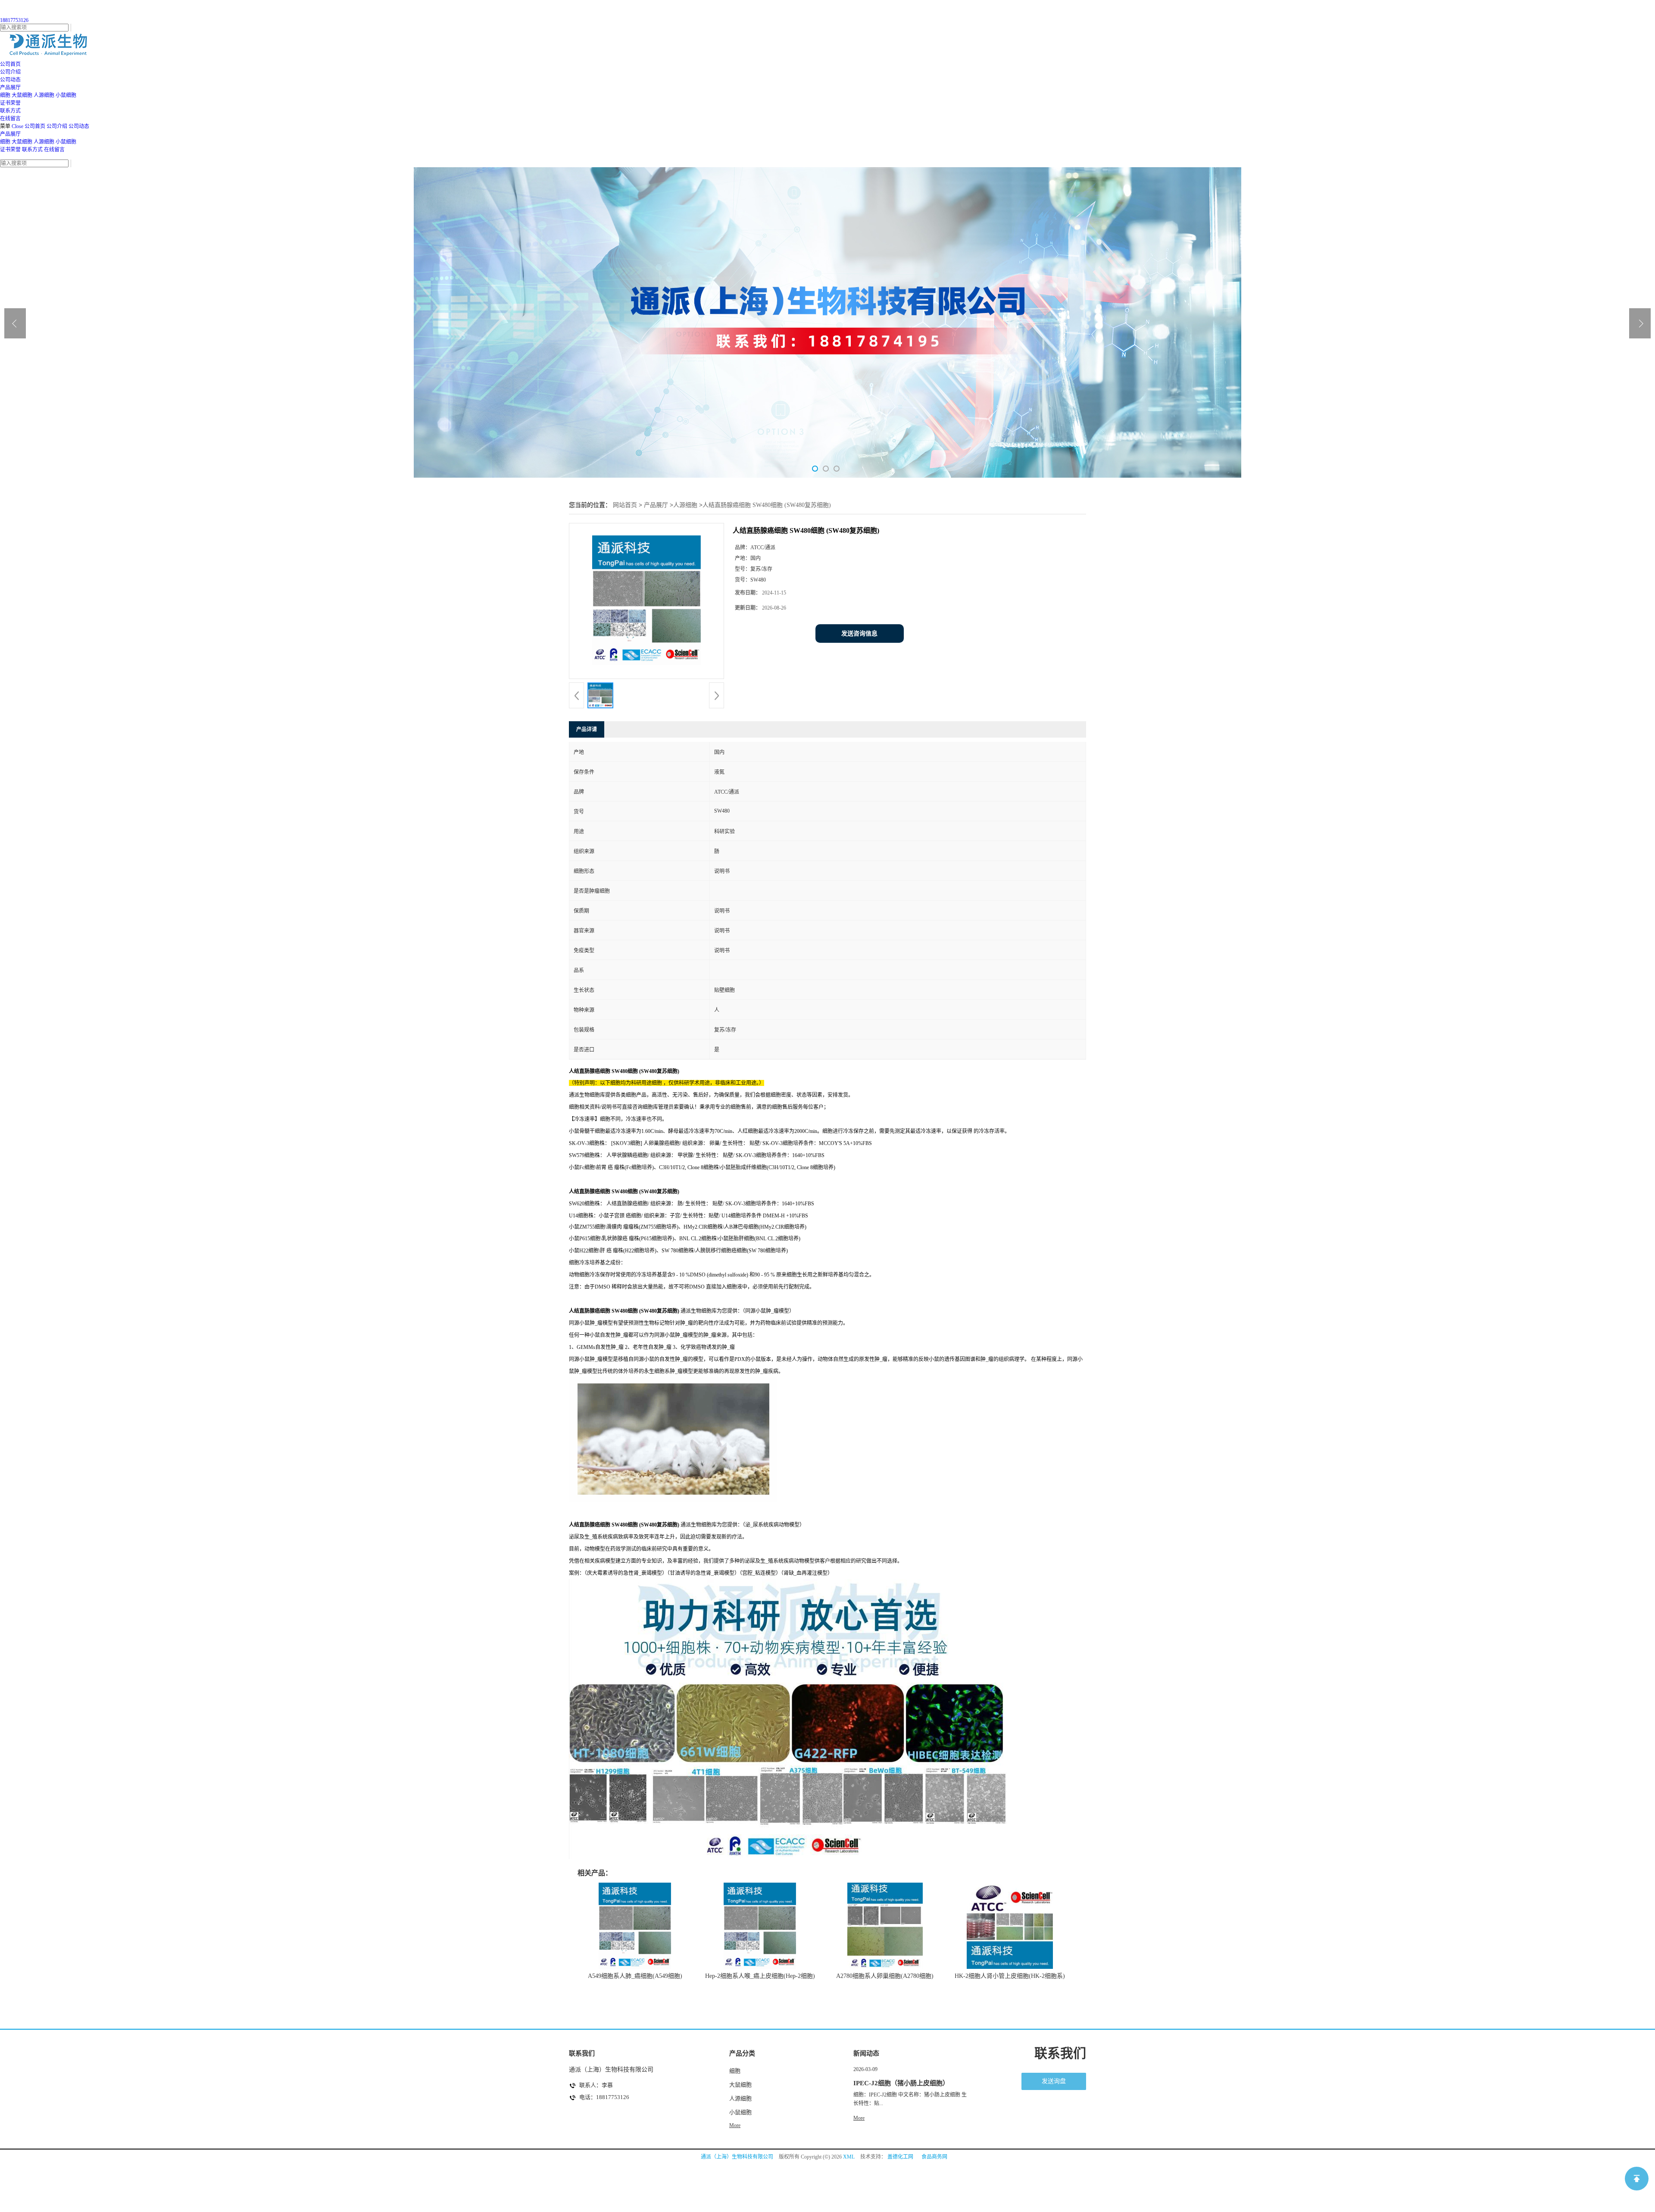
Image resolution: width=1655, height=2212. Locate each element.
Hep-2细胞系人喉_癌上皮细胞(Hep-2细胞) (760, 1976)
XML (849, 2157)
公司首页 (35, 126)
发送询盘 (1054, 2081)
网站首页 (625, 505)
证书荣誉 (10, 150)
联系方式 (32, 150)
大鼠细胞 (22, 95)
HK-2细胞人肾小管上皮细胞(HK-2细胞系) (1010, 1976)
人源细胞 (44, 95)
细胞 (5, 95)
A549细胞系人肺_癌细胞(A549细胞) (635, 1976)
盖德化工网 (900, 2157)
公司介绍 (57, 126)
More (735, 2125)
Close (17, 126)
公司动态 (79, 126)
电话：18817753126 (604, 2097)
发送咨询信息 (859, 634)
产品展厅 (10, 134)
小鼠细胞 (66, 95)
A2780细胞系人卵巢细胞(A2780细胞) (885, 1976)
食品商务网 (934, 2157)
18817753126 (14, 20)
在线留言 (54, 150)
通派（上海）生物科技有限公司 (737, 2157)
